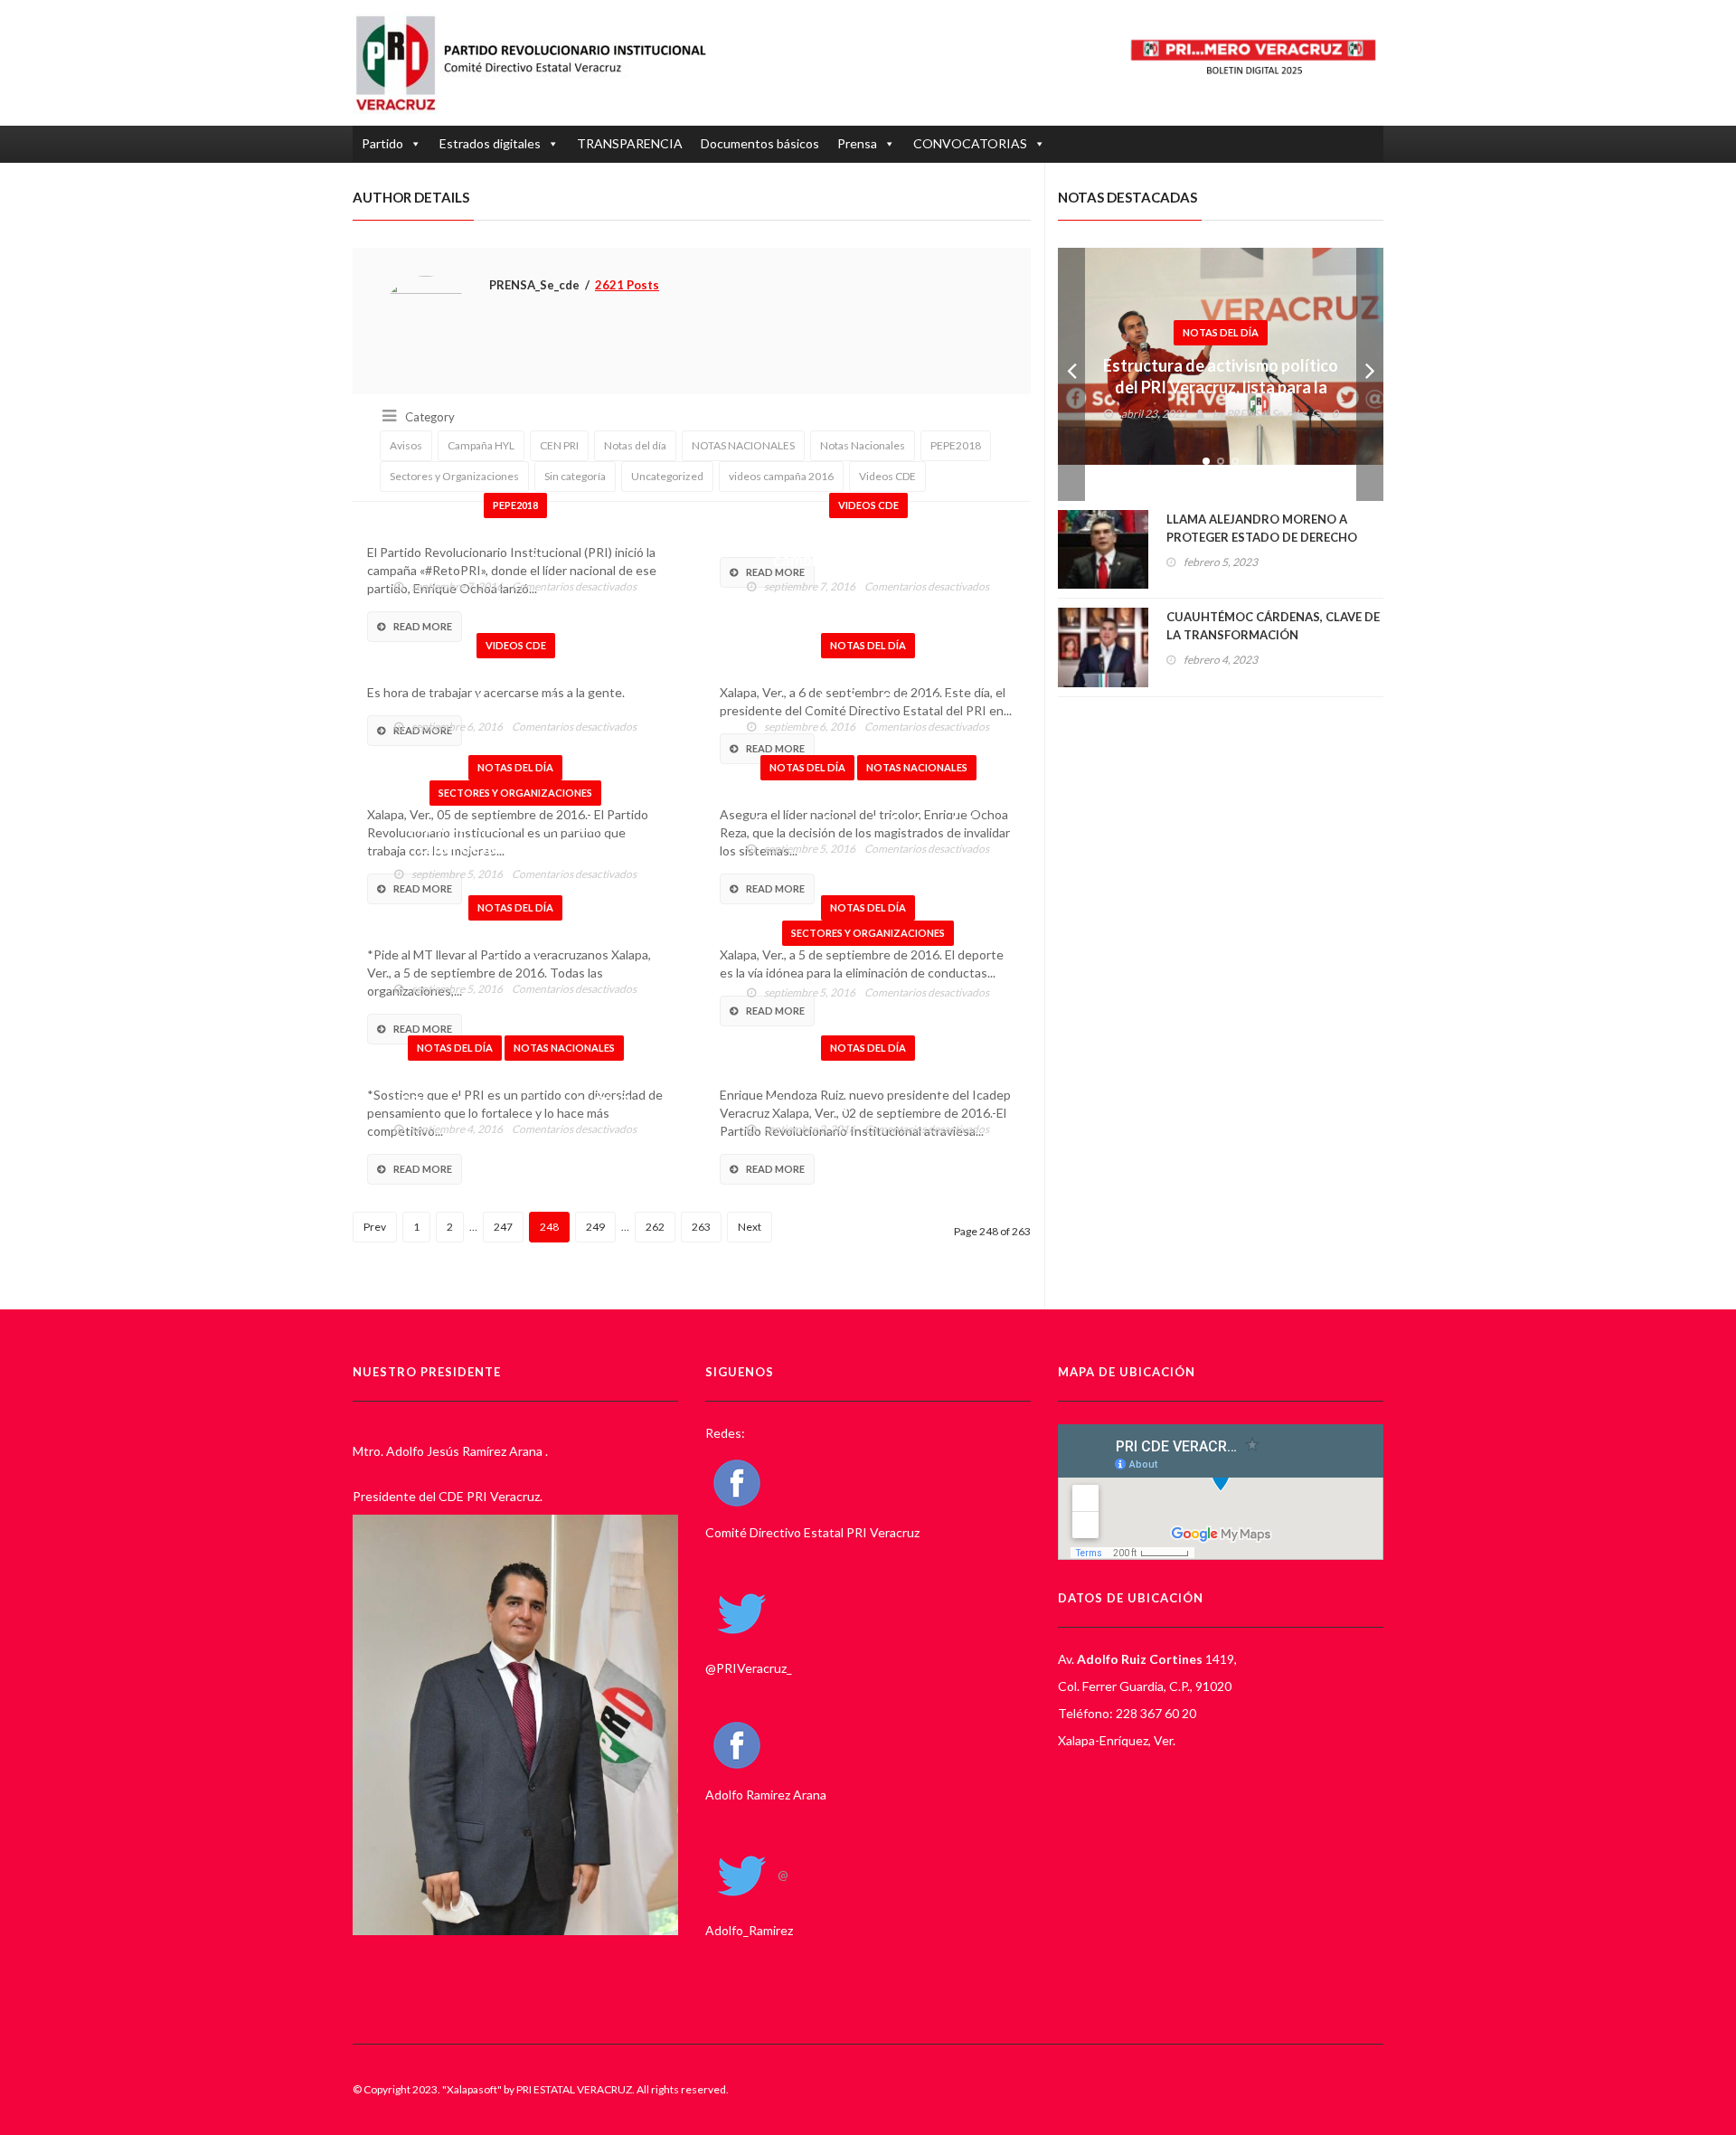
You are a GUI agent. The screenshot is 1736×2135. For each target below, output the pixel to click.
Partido (382, 143)
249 (595, 1227)
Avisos (406, 445)
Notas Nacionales (863, 445)
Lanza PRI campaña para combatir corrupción (516, 549)
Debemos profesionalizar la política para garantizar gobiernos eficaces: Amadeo (868, 1102)
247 (503, 1227)
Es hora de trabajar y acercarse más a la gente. (515, 689)
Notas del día (635, 445)
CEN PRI (559, 445)
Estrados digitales (490, 143)
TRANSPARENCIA (630, 143)
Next (750, 1227)
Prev (375, 1227)
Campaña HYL (481, 445)
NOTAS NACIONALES (743, 445)
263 (701, 1227)
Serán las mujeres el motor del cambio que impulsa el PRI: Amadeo (868, 560)
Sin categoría (575, 476)
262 (655, 1227)
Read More (423, 626)
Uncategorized (667, 476)
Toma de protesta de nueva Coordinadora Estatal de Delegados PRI (868, 700)
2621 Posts (627, 285)
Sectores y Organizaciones (454, 476)
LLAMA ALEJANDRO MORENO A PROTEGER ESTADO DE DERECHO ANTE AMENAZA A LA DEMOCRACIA (1269, 537)
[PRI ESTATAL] (540, 63)
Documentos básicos (760, 143)
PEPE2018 (956, 445)
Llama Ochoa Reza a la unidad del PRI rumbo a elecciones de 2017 (515, 1091)
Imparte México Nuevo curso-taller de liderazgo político (516, 836)
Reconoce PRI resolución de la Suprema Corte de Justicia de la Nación (868, 822)
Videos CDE (887, 476)
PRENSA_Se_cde (1265, 414)
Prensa (857, 143)
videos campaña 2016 (781, 476)
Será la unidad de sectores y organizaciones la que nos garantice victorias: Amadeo (515, 962)
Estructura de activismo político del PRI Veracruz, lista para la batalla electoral (1221, 387)
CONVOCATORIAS (970, 143)
